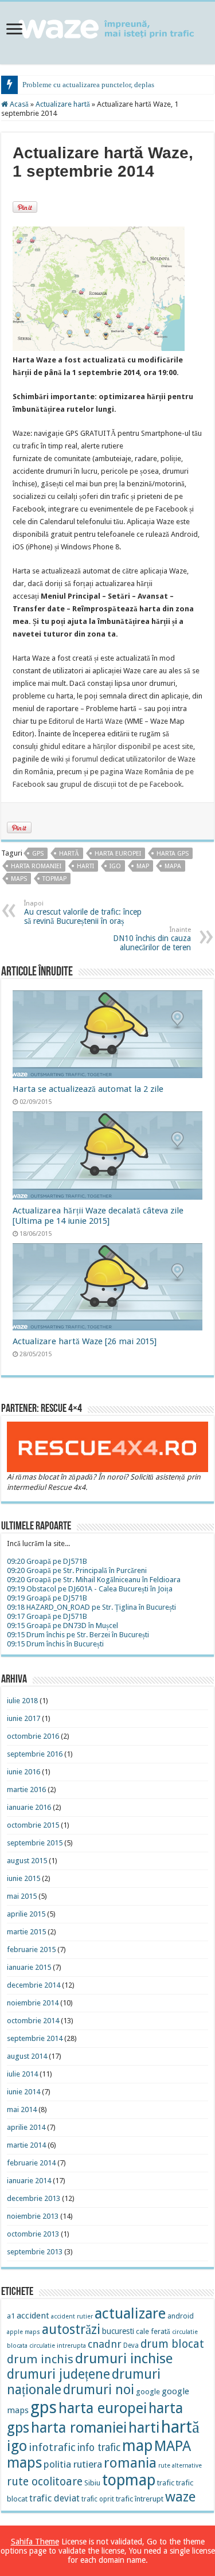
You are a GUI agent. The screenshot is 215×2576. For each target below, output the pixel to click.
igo (115, 866)
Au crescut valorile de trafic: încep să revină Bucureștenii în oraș (83, 913)
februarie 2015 (31, 1949)
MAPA (173, 866)
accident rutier (72, 2317)
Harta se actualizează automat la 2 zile (88, 1089)
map (143, 866)
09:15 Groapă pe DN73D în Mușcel (62, 1625)
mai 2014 (22, 2109)
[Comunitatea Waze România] (107, 27)
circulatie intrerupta (58, 2346)
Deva (131, 2345)
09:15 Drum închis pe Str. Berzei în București (78, 1635)
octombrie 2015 (33, 1825)
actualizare (130, 2313)
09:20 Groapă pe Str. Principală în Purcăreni (77, 1570)
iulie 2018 (22, 1701)
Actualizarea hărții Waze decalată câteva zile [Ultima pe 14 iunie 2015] (98, 1216)
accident (33, 2316)
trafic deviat (54, 2498)
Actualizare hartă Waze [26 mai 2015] (85, 1341)
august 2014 (27, 2056)
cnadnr (105, 2344)
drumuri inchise (124, 2359)
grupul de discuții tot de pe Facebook (121, 784)
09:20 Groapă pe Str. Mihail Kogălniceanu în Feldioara (94, 1580)
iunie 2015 (24, 1878)
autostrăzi (71, 2330)
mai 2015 (22, 1896)
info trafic (99, 2448)
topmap (54, 879)
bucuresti (118, 2331)
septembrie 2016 (35, 1754)
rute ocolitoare (45, 2482)
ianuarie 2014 (29, 2181)
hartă (69, 854)
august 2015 (27, 1861)
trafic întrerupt (140, 2499)
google (148, 2392)
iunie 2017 (24, 1718)
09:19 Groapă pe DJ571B (47, 1598)
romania (130, 2463)
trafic (166, 2483)
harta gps (173, 854)
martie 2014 (26, 2145)
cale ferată (153, 2331)
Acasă (18, 104)
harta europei (118, 854)
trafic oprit (98, 2499)
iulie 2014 (22, 2074)
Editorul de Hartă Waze (86, 721)
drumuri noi (99, 2390)
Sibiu (92, 2483)
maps (19, 879)
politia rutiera (73, 2464)
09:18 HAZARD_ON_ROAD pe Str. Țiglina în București (91, 1607)
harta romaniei (36, 866)
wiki (57, 759)
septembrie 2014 (35, 2038)
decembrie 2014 (34, 1985)
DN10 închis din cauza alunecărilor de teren (152, 939)
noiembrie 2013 (33, 2216)
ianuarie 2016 (29, 1807)
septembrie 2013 (35, 2252)
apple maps (24, 2332)
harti (85, 866)
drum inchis (40, 2359)
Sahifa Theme (35, 2542)
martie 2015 (26, 1932)
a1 (11, 2316)
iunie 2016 (24, 1772)
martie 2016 (26, 1789)
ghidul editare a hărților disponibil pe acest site (116, 746)
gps (38, 854)
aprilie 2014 (26, 2127)
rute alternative (180, 2466)
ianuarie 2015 (29, 1967)
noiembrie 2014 (33, 2003)
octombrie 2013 (33, 2234)
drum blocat (172, 2344)
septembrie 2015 (35, 1843)
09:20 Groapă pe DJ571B (47, 1561)
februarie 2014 (31, 2163)
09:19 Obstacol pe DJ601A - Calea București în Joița (90, 1589)
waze (180, 2497)
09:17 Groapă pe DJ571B (47, 1616)
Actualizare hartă (63, 104)
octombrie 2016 (33, 1736)
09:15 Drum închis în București (55, 1644)
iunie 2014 (24, 2092)
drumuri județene (58, 2374)
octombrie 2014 (33, 2021)
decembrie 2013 (34, 2198)
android (181, 2316)
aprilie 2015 (26, 1914)
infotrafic (52, 2447)
